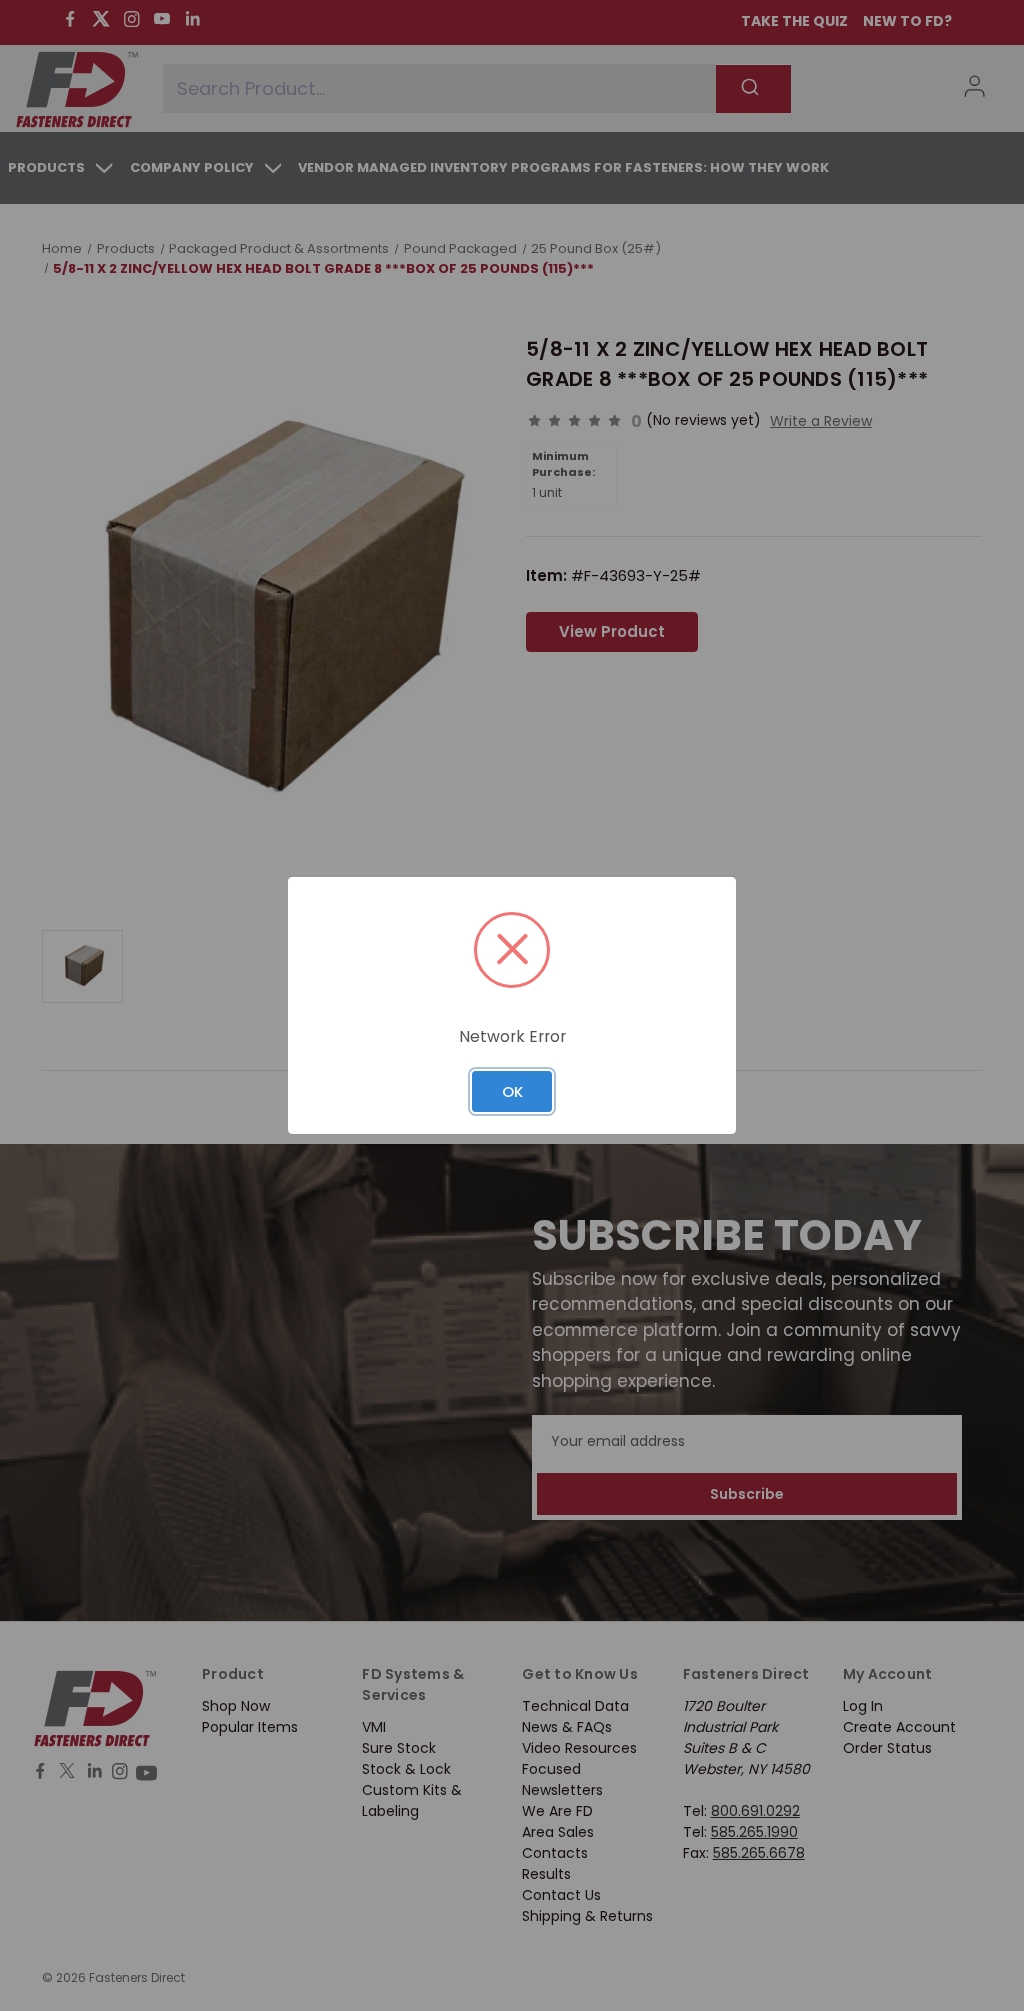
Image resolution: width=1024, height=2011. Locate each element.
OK (512, 1091)
